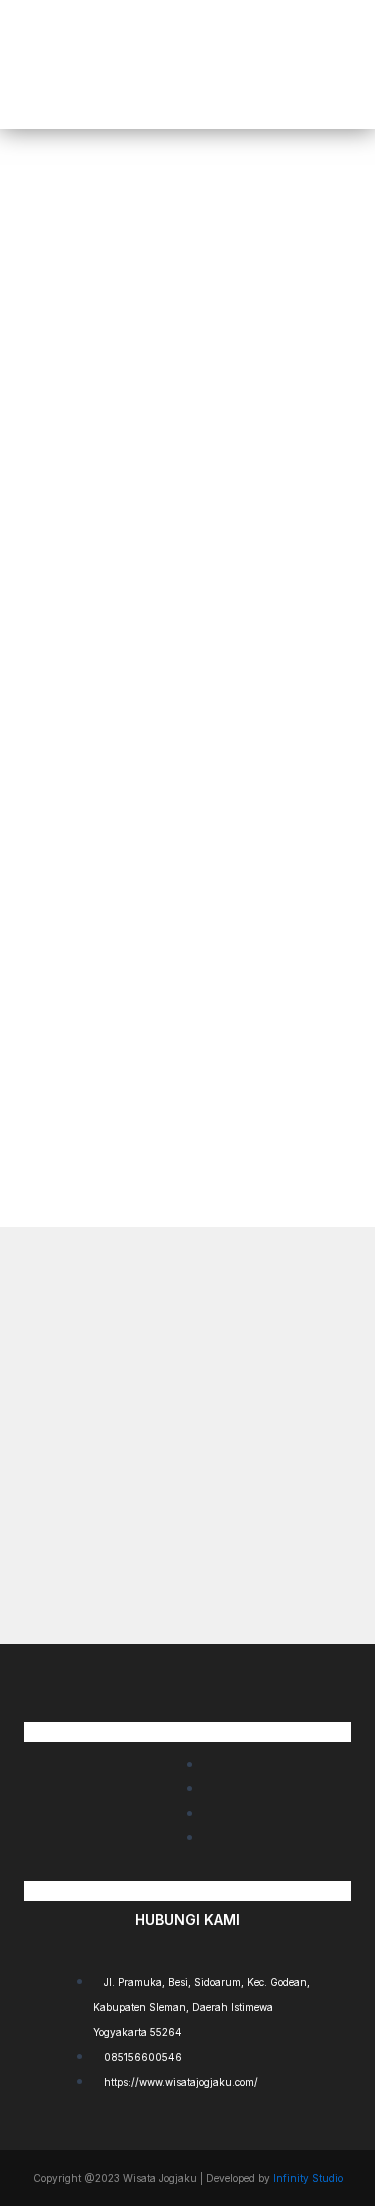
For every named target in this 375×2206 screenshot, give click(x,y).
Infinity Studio (308, 2178)
